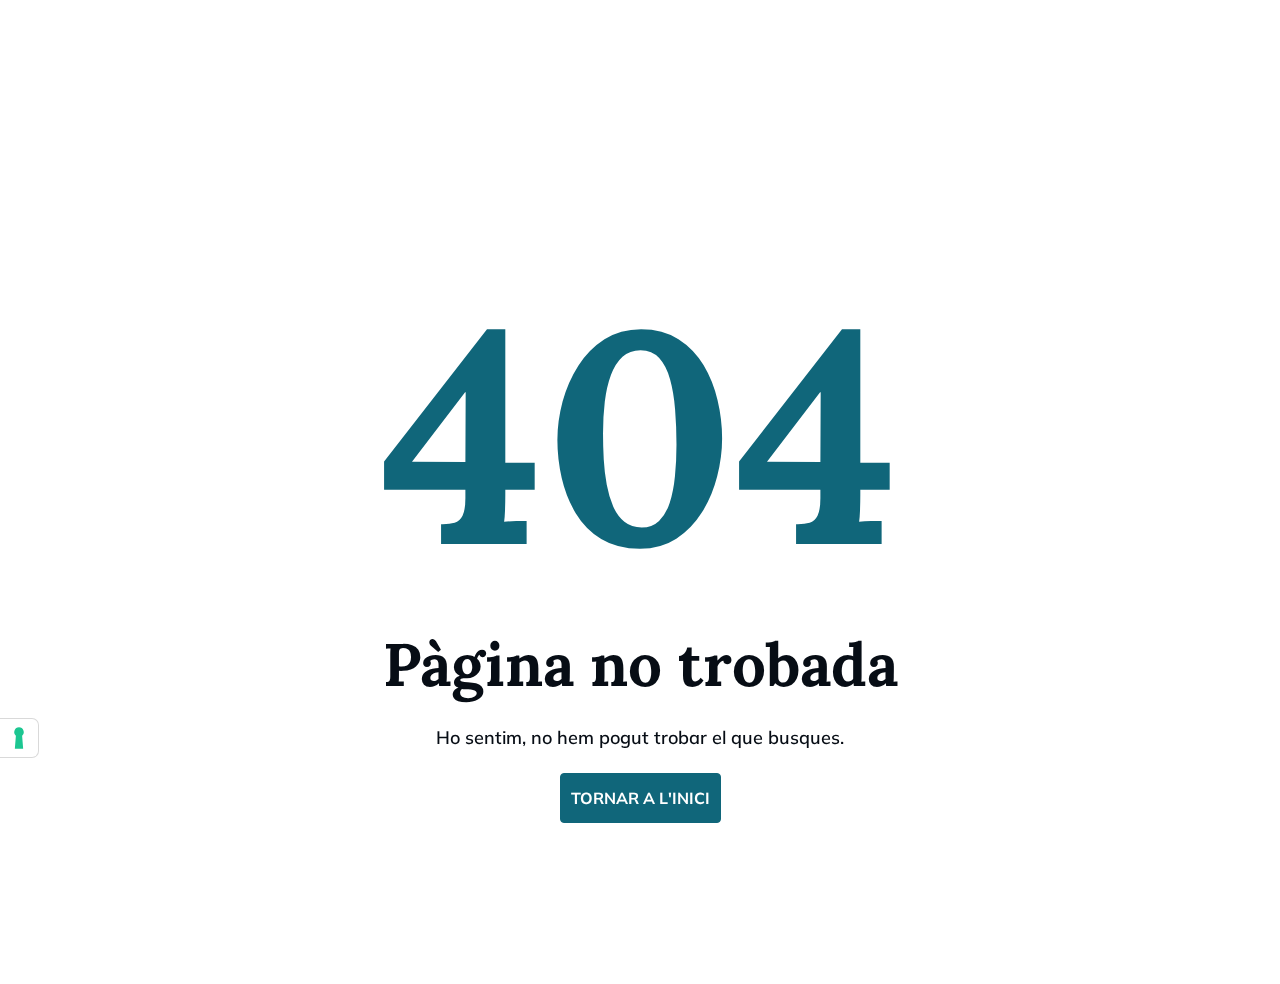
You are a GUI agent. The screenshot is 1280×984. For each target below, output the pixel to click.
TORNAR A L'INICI (640, 798)
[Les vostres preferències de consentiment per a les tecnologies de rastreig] (19, 738)
